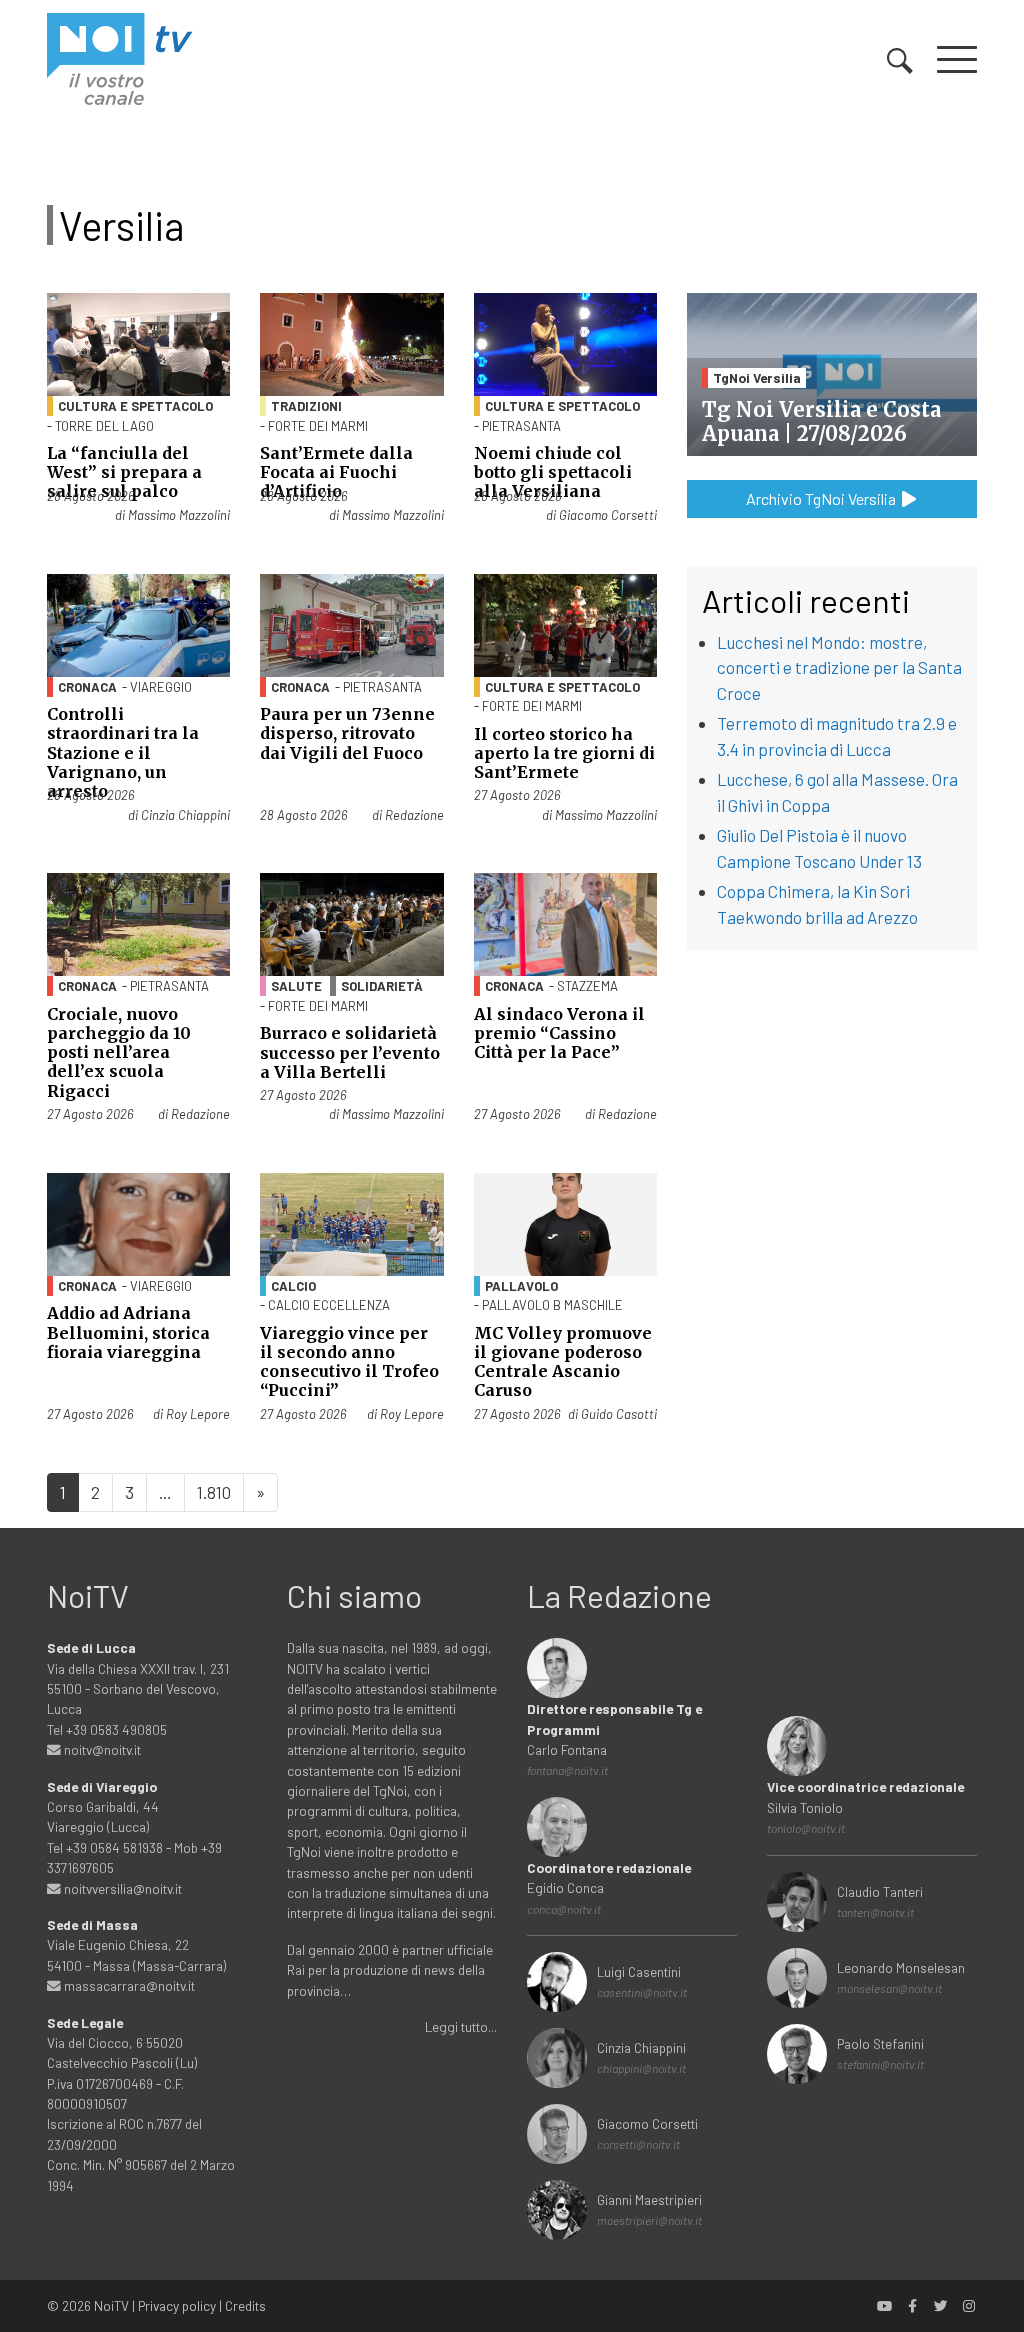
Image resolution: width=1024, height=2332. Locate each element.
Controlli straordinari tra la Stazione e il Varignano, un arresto (123, 752)
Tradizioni (306, 406)
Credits (245, 2305)
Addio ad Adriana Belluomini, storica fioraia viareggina (128, 1332)
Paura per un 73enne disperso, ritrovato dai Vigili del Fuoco (347, 733)
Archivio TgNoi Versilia (822, 498)
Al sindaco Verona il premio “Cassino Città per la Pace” (559, 1033)
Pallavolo (521, 1286)
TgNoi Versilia (757, 377)
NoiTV (111, 2305)
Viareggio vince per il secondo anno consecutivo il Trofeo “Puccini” (349, 1362)
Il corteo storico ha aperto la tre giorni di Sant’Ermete (564, 753)
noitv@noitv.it (101, 1749)
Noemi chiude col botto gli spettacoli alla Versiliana (553, 472)
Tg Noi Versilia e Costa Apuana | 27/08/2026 (821, 421)
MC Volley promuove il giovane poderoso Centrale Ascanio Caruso (563, 1362)
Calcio (293, 1286)
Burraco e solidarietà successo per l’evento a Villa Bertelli (350, 1052)
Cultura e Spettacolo (135, 406)
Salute (296, 986)
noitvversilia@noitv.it (121, 1888)
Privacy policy (177, 2305)
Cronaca (87, 687)
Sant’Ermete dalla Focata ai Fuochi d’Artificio (336, 472)
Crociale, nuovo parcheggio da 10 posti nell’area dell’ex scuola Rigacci (119, 1052)
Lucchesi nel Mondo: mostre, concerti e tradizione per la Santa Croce (839, 667)
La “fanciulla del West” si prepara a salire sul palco (124, 472)
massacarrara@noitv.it (128, 1985)
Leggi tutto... (461, 2026)
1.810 (214, 1492)
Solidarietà (382, 986)
